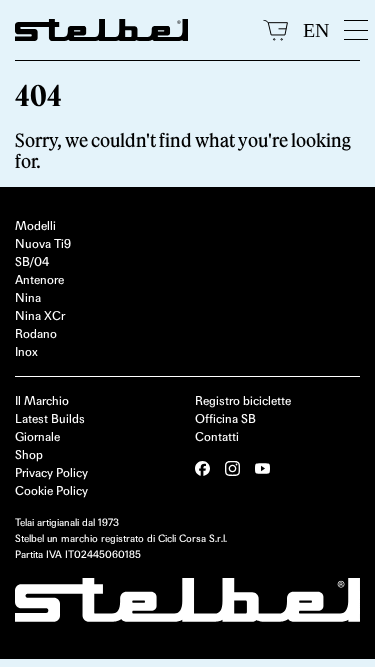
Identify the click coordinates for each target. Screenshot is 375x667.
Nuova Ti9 (43, 243)
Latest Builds (50, 418)
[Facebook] (202, 468)
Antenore (39, 279)
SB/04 (32, 261)
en (316, 30)
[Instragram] (232, 468)
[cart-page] (275, 30)
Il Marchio (42, 400)
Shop (29, 454)
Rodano (36, 333)
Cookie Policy (51, 490)
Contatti (217, 436)
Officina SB (225, 418)
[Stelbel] (131, 30)
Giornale (37, 436)
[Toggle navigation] (352, 30)
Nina (28, 297)
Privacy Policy (51, 472)
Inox (26, 351)
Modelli (35, 225)
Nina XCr (40, 315)
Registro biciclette (243, 400)
